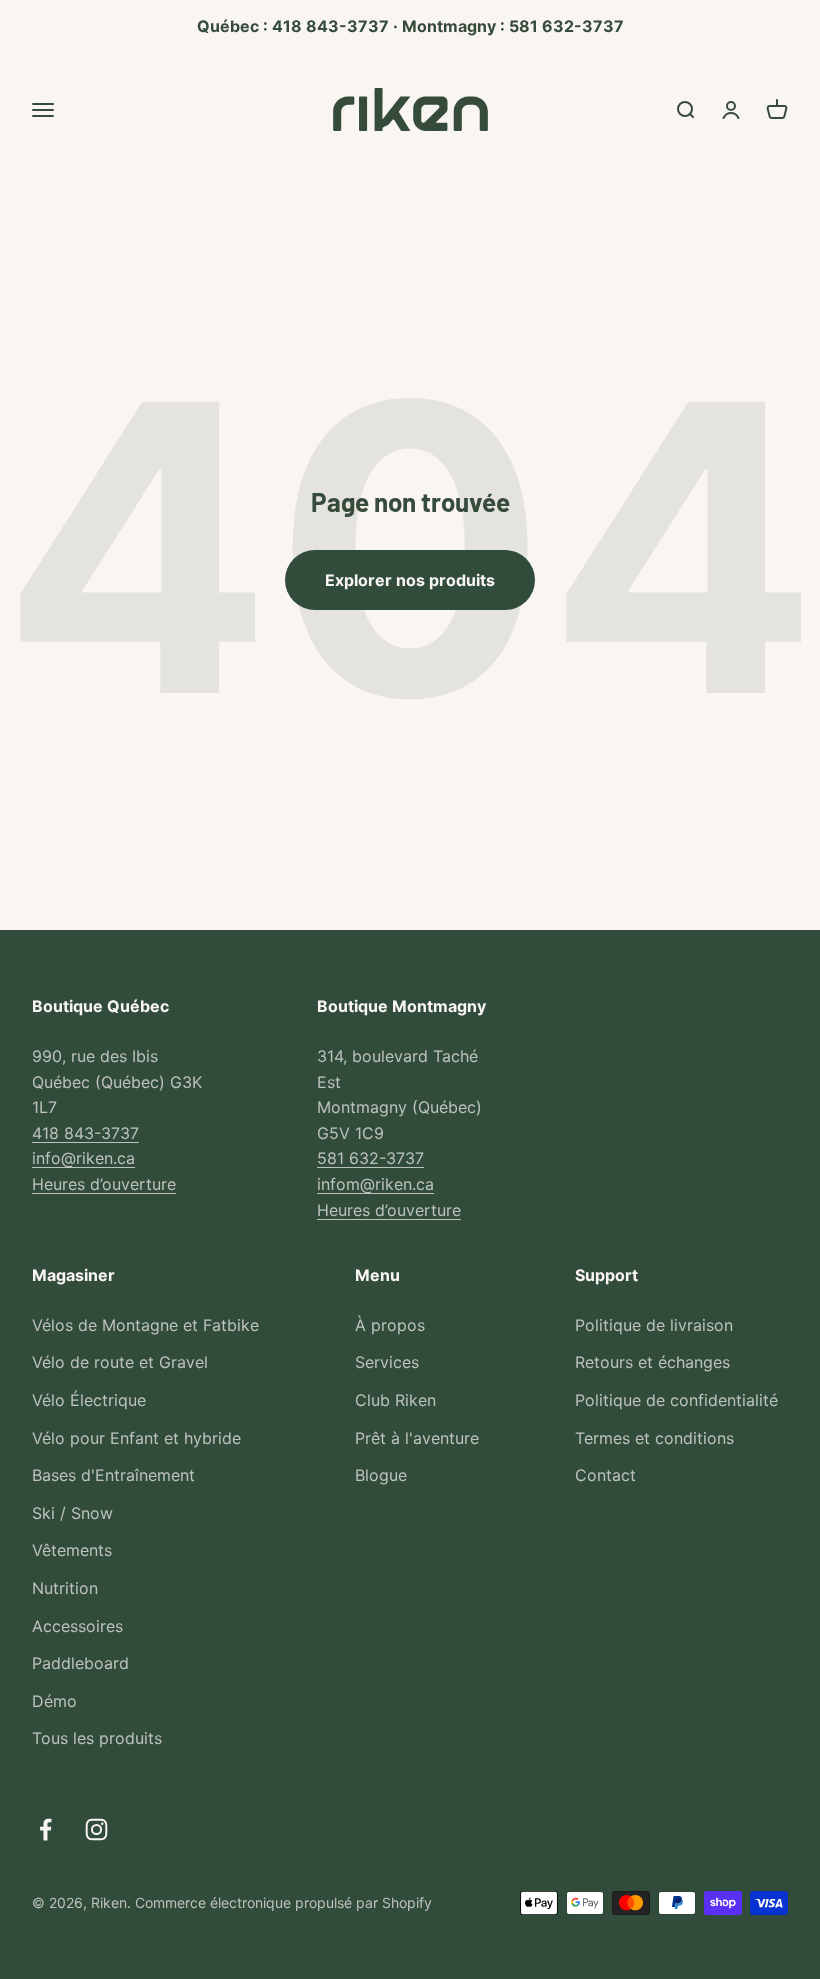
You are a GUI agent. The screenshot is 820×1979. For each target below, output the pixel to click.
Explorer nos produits (410, 580)
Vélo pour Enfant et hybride (136, 1438)
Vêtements (72, 1550)
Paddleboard (80, 1663)
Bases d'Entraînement (113, 1475)
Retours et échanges (652, 1362)
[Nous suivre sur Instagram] (96, 1829)
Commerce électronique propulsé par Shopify (283, 1902)
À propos (390, 1325)
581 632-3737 (370, 1158)
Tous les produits (97, 1738)
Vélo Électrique (89, 1400)
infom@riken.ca (375, 1184)
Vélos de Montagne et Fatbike (145, 1325)
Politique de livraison (654, 1325)
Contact (605, 1475)
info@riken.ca (83, 1158)
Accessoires (77, 1626)
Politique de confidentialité (676, 1400)
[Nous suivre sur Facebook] (45, 1829)
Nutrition (65, 1588)
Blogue (381, 1475)
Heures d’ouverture (104, 1184)
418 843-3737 (85, 1133)
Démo (54, 1701)
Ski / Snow (72, 1513)
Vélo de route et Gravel (120, 1362)
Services (387, 1362)
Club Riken (395, 1400)
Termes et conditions (654, 1438)
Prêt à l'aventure (417, 1438)
